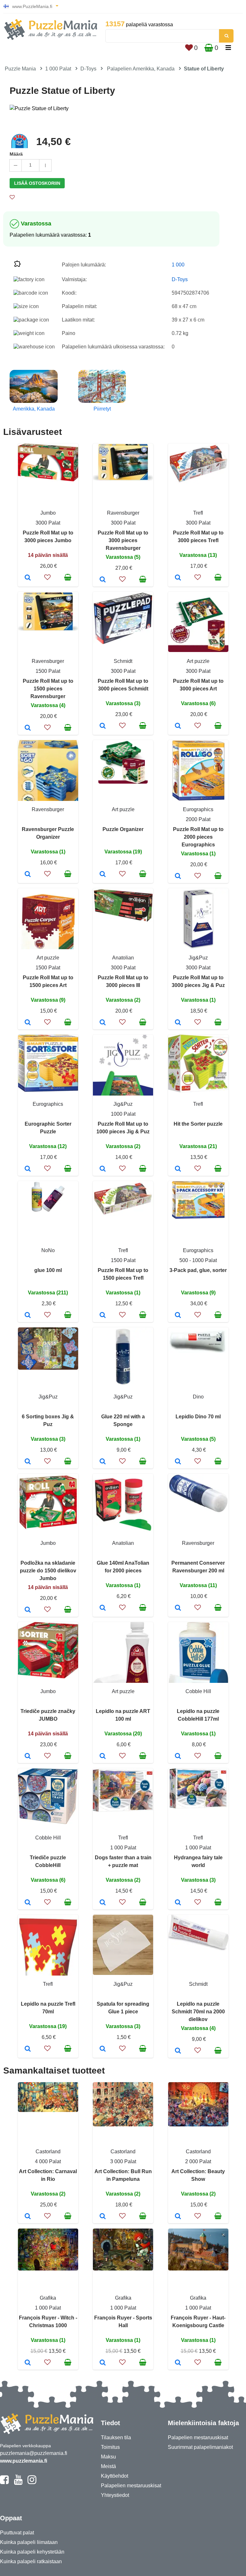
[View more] (48, 480)
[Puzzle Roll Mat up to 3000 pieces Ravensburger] (103, 580)
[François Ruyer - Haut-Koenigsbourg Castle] (178, 2363)
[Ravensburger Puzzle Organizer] (28, 875)
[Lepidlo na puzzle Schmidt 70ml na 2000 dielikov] (178, 2051)
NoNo (48, 1250)
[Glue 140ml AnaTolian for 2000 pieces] (103, 1608)
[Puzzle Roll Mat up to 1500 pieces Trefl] (103, 1316)
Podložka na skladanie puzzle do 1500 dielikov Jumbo (48, 1571)
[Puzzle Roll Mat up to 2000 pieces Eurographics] (178, 876)
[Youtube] (18, 2482)
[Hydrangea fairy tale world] (178, 1903)
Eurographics (198, 809)
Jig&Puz (198, 958)
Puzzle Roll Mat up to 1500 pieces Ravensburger (48, 689)
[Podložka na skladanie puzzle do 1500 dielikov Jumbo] (28, 1610)
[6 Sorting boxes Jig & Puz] (28, 1462)
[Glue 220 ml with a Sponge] (103, 1462)
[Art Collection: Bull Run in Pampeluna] (103, 2217)
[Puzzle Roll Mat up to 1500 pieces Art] (28, 1023)
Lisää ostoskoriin (37, 183)
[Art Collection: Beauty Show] (178, 2217)
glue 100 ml (48, 1270)
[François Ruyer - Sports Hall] (103, 2363)
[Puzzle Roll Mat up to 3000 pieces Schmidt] (103, 726)
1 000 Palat (58, 69)
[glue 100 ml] (28, 1316)
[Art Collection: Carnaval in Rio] (28, 2217)
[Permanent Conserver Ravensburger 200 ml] (178, 1608)
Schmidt (123, 661)
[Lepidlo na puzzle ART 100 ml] (103, 1757)
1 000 (178, 265)
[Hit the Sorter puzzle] (178, 1169)
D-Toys (88, 69)
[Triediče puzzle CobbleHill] (28, 1903)
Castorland (48, 2152)
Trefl (198, 513)
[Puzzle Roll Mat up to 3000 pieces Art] (178, 726)
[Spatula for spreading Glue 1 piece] (103, 2049)
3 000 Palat (123, 2161)
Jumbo (48, 513)
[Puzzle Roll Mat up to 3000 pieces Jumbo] (28, 578)
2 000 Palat (198, 2161)
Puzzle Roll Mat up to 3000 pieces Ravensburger (123, 540)
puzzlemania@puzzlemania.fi (34, 2453)
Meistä (108, 2466)
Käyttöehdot (115, 2476)
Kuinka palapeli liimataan (29, 2542)
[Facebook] (4, 2482)
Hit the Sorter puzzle (198, 1124)
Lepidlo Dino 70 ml (198, 1417)
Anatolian (123, 958)
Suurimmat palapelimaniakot (200, 2447)
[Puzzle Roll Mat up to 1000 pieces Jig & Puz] (103, 1169)
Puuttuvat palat (17, 2533)
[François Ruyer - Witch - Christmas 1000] (28, 2363)
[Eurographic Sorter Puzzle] (28, 1169)
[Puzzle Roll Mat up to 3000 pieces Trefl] (178, 578)
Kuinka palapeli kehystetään (32, 2552)
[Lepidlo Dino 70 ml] (178, 1462)
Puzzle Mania (20, 69)
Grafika (48, 2298)
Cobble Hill (198, 1691)
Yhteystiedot (115, 2495)
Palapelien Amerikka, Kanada (141, 69)
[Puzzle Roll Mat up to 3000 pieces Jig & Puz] (178, 1023)
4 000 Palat (48, 2161)
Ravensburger (123, 513)
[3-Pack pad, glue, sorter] (178, 1316)
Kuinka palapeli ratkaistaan (31, 2561)
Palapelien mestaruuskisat (131, 2486)
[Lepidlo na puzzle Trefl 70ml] (28, 2049)
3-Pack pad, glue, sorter (198, 1270)
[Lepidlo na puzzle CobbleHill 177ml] (178, 1757)
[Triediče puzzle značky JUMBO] (28, 1757)
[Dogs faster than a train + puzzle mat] (103, 1903)
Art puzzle (198, 661)
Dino (198, 1397)
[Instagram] (32, 2482)
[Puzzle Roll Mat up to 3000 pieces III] (103, 1023)
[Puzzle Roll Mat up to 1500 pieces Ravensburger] (28, 728)
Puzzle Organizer (123, 829)
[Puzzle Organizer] (103, 875)
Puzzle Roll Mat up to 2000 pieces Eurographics (198, 837)
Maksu (108, 2457)
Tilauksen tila (116, 2437)
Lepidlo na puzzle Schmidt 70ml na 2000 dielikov (198, 2012)
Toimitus (110, 2447)
